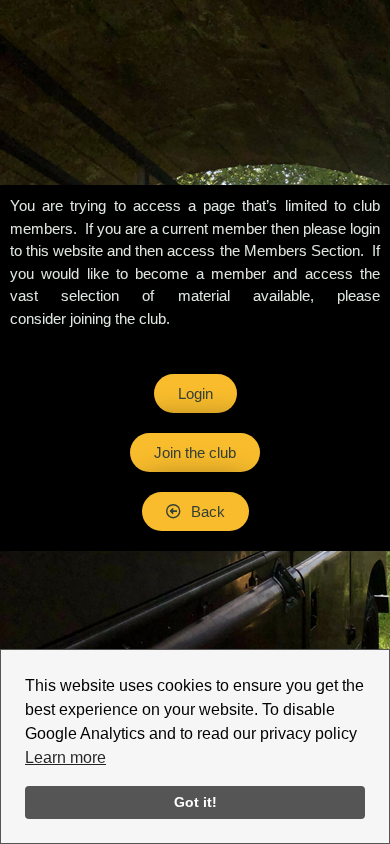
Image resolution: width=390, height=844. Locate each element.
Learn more (65, 757)
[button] (195, 511)
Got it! (195, 802)
